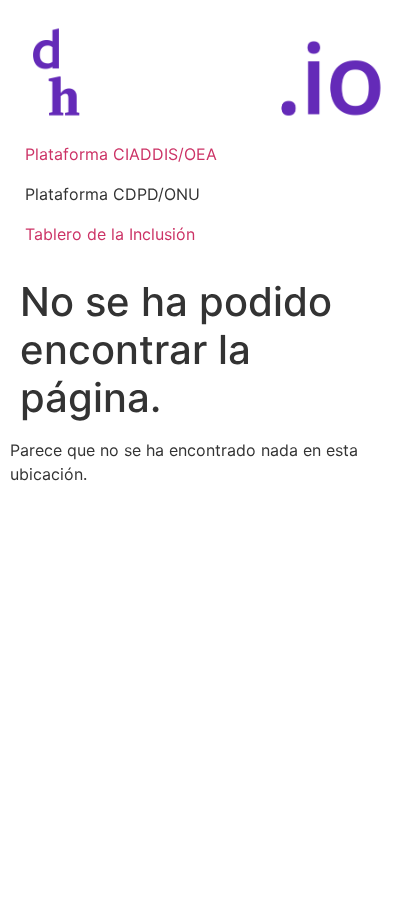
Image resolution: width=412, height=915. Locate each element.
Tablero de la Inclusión (110, 234)
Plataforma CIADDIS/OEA (121, 154)
